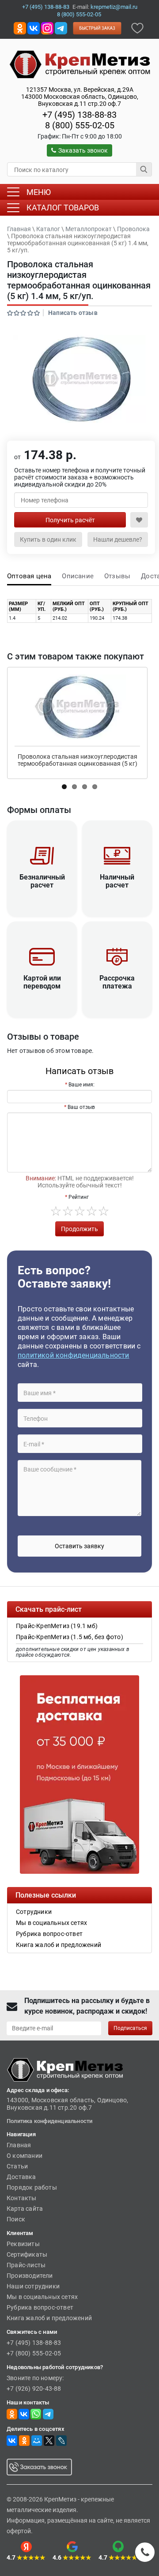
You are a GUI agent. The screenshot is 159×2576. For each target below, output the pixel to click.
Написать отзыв (73, 313)
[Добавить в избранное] (137, 28)
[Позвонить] (145, 2552)
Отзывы (117, 576)
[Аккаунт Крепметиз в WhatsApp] (36, 2414)
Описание (78, 576)
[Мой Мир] (37, 2441)
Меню (39, 192)
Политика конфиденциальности (49, 2121)
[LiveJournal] (61, 2441)
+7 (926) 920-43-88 (34, 2389)
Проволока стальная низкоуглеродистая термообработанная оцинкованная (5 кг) (78, 760)
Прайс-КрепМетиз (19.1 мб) (57, 1626)
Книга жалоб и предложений (49, 2318)
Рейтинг (79, 1197)
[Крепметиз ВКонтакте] (34, 28)
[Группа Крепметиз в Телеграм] (61, 28)
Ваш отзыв (81, 1107)
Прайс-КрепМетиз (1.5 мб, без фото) (70, 1637)
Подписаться (130, 2028)
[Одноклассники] (24, 2441)
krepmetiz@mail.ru (114, 7)
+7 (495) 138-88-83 (46, 7)
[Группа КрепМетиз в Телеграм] (48, 2414)
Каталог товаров (63, 208)
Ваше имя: (81, 1085)
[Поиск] (144, 169)
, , (80, 97)
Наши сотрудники (33, 2286)
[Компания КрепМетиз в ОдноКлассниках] (20, 28)
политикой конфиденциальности (74, 1355)
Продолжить (79, 1229)
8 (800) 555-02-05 (79, 14)
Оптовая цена (29, 576)
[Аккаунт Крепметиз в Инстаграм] (47, 28)
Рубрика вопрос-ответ (40, 2307)
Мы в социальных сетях (42, 2297)
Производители (30, 2276)
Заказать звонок (83, 150)
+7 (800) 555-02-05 (34, 2353)
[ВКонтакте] (12, 2441)
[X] (49, 2441)
